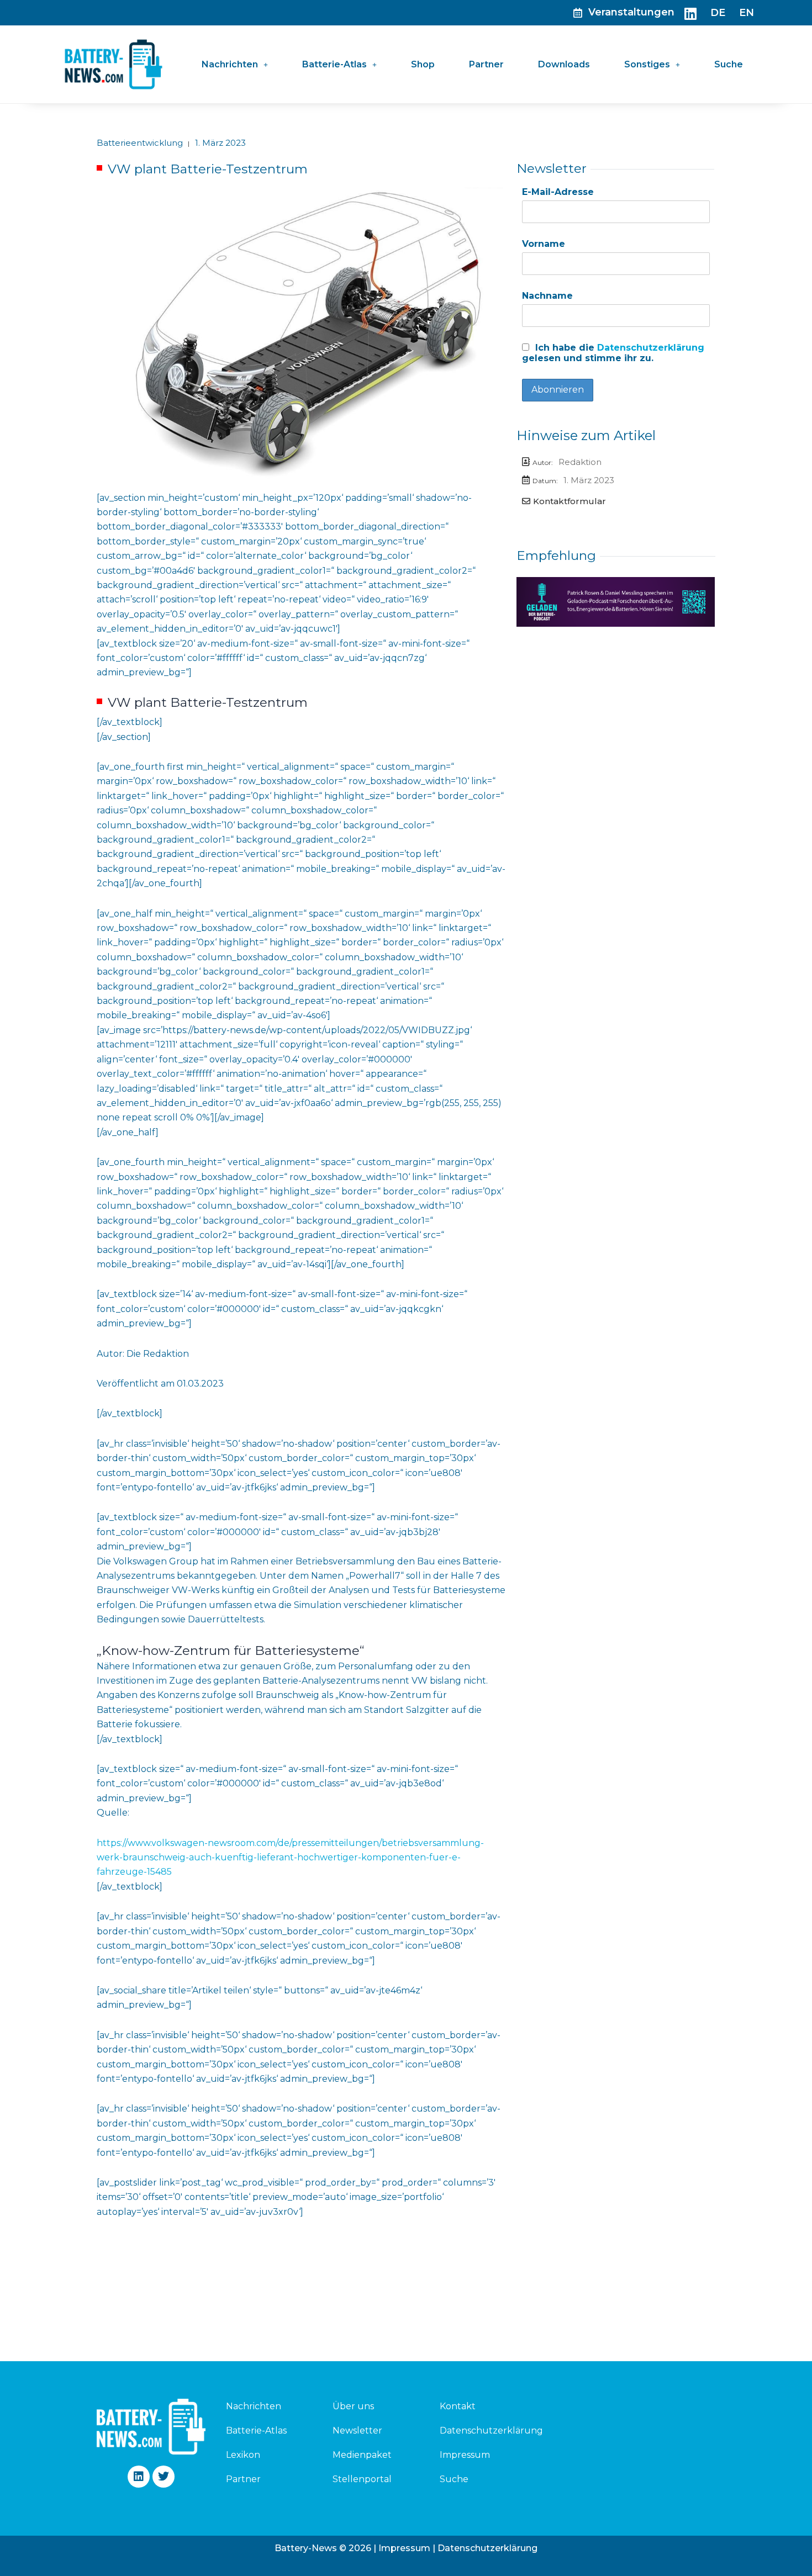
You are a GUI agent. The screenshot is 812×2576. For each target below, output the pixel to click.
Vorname (544, 244)
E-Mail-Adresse (558, 192)
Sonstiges (647, 64)
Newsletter (357, 2430)
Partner (486, 64)
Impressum (465, 2455)
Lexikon (243, 2455)
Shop (423, 64)
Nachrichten (230, 64)
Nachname (547, 296)
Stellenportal (362, 2479)
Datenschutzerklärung (651, 348)
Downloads (564, 64)
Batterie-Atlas (334, 64)
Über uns (353, 2406)
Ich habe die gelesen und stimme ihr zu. (613, 353)
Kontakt (458, 2406)
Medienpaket (362, 2455)
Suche (729, 64)
